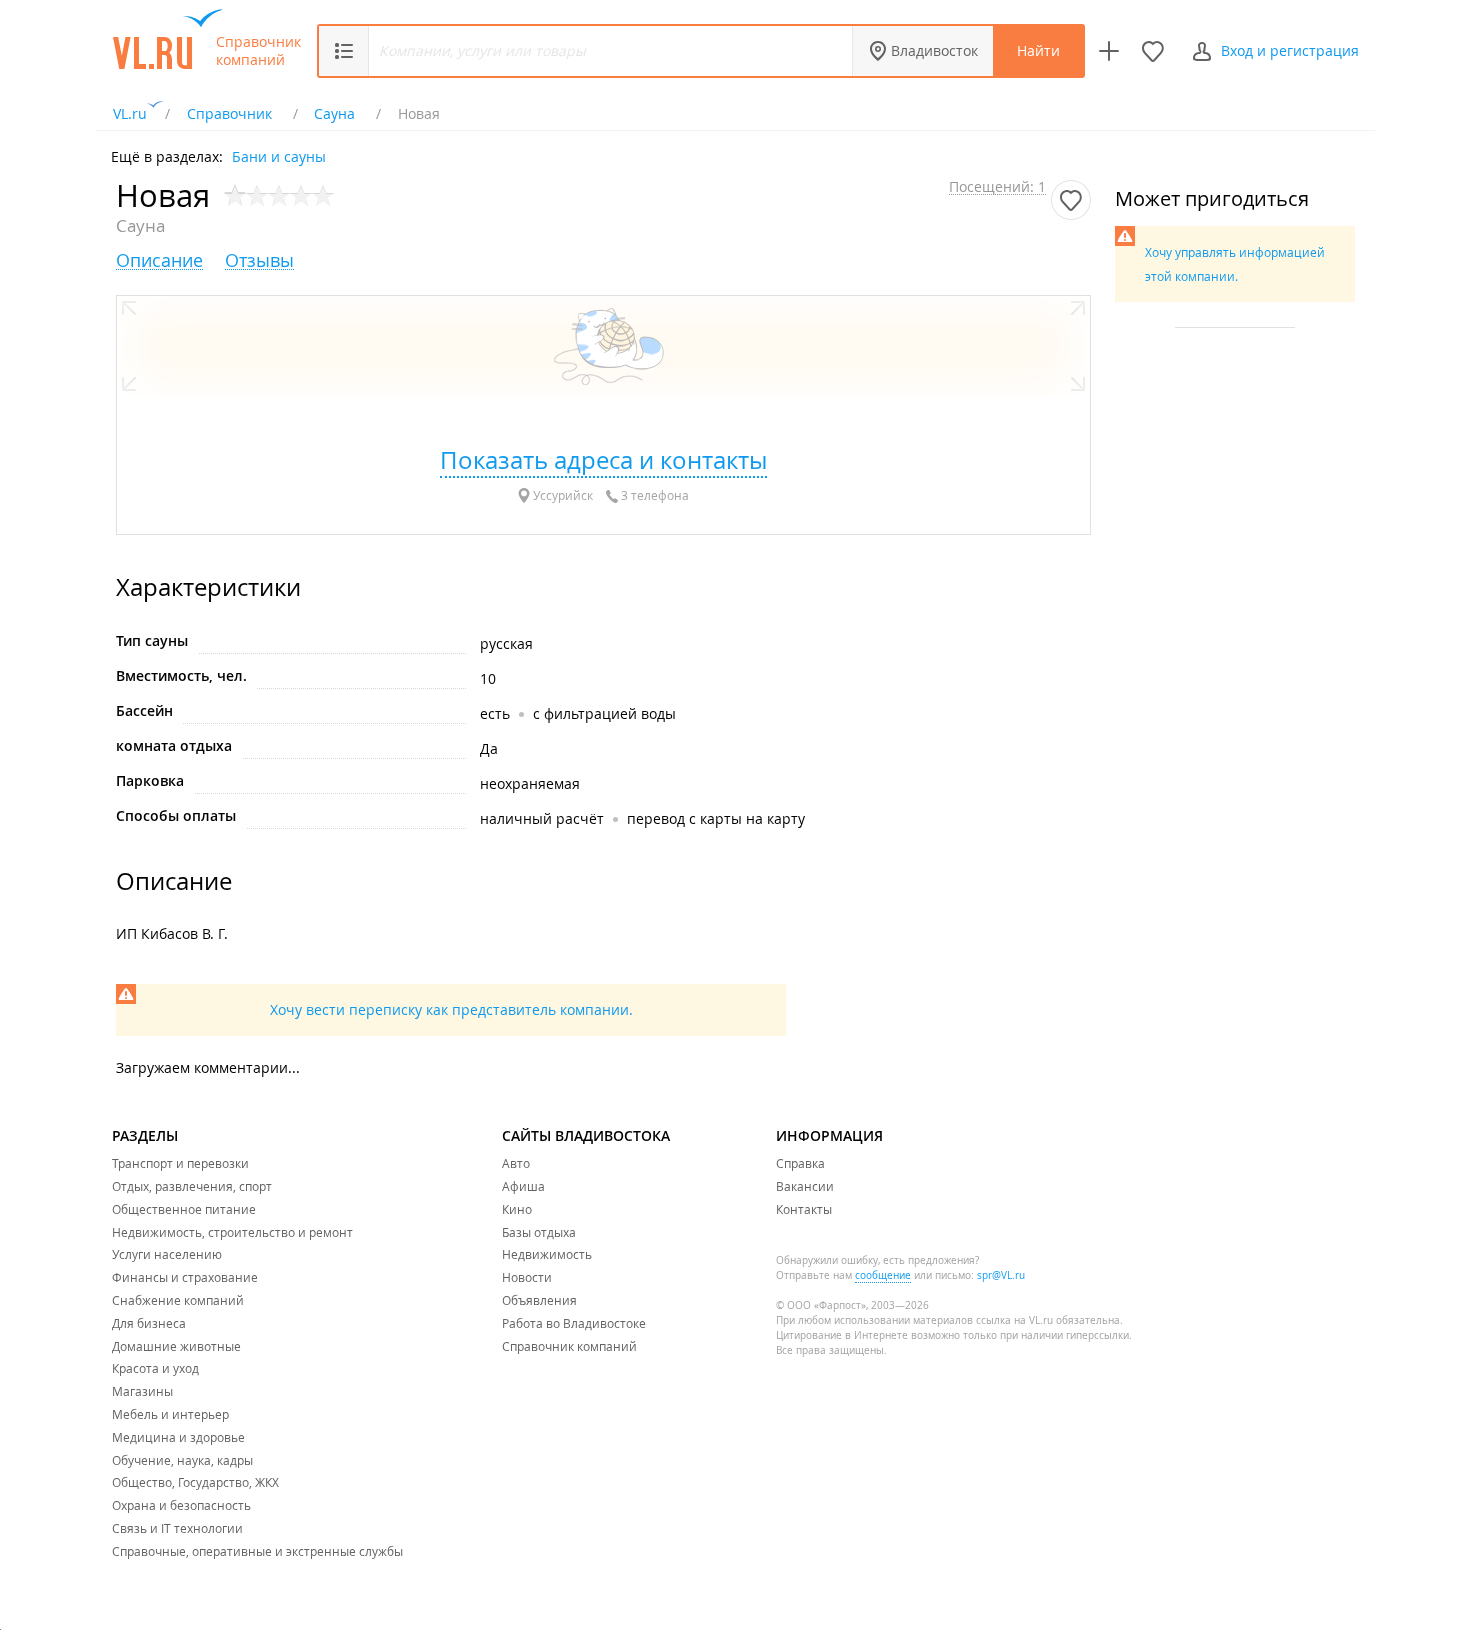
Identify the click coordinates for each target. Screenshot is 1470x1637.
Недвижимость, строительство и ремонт (232, 1232)
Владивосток (934, 50)
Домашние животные (176, 1346)
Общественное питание (184, 1209)
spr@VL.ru (1001, 1275)
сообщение (883, 1275)
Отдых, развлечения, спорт (192, 1186)
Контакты (804, 1209)
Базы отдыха (539, 1232)
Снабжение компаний (178, 1300)
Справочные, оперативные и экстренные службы (257, 1551)
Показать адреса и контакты (603, 460)
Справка (800, 1163)
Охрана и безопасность (181, 1505)
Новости (527, 1277)
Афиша (523, 1186)
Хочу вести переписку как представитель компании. (451, 1009)
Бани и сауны (279, 155)
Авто (516, 1163)
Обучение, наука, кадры (182, 1460)
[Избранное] (1153, 51)
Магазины (142, 1391)
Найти (1038, 50)
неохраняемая (530, 783)
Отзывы (259, 260)
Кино (517, 1209)
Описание (159, 260)
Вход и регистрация (1290, 50)
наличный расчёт (542, 818)
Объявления (539, 1300)
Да (489, 748)
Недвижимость (547, 1254)
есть (495, 713)
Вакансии (805, 1186)
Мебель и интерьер (170, 1414)
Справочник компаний (258, 51)
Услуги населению (167, 1254)
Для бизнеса (149, 1323)
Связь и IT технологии (177, 1528)
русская (506, 643)
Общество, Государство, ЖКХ (195, 1482)
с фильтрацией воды (604, 713)
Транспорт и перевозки (180, 1163)
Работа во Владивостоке (574, 1323)
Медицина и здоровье (178, 1437)
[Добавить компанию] (1109, 51)
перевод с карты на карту (716, 818)
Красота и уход (155, 1368)
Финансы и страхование (185, 1277)
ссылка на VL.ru (1014, 1320)
